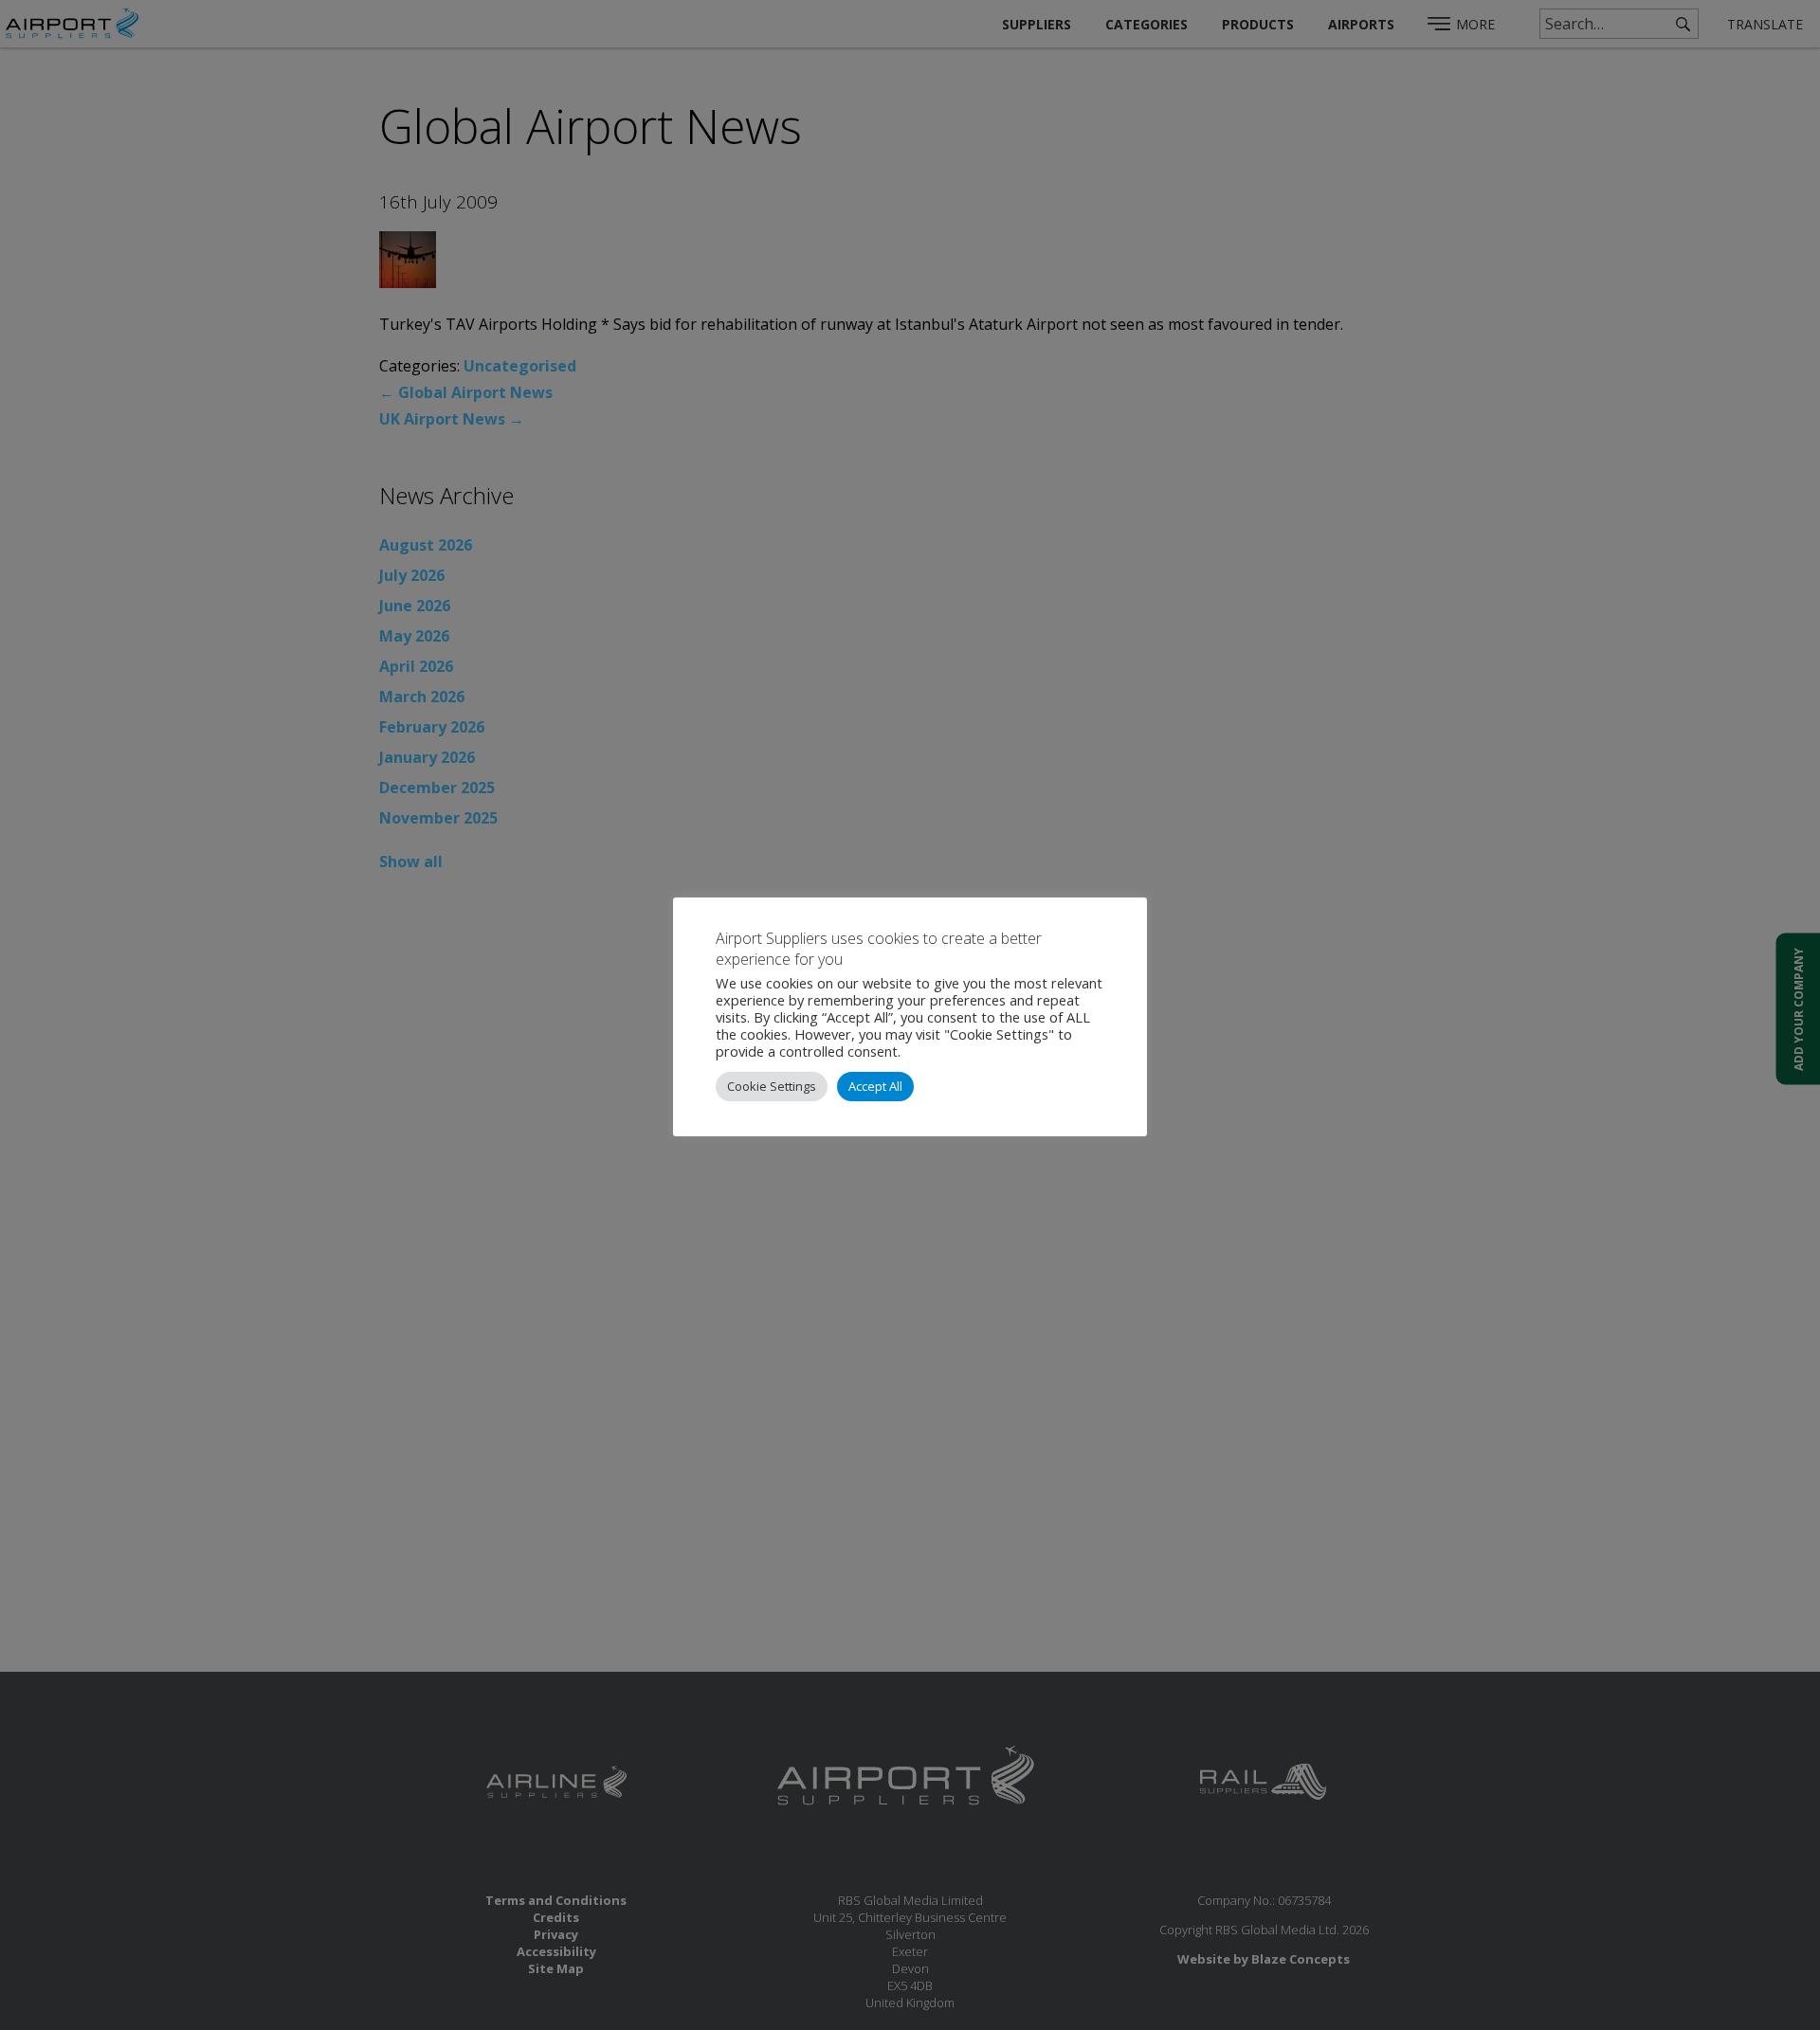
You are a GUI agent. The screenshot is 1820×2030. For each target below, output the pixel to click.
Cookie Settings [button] (772, 1086)
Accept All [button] (875, 1086)
